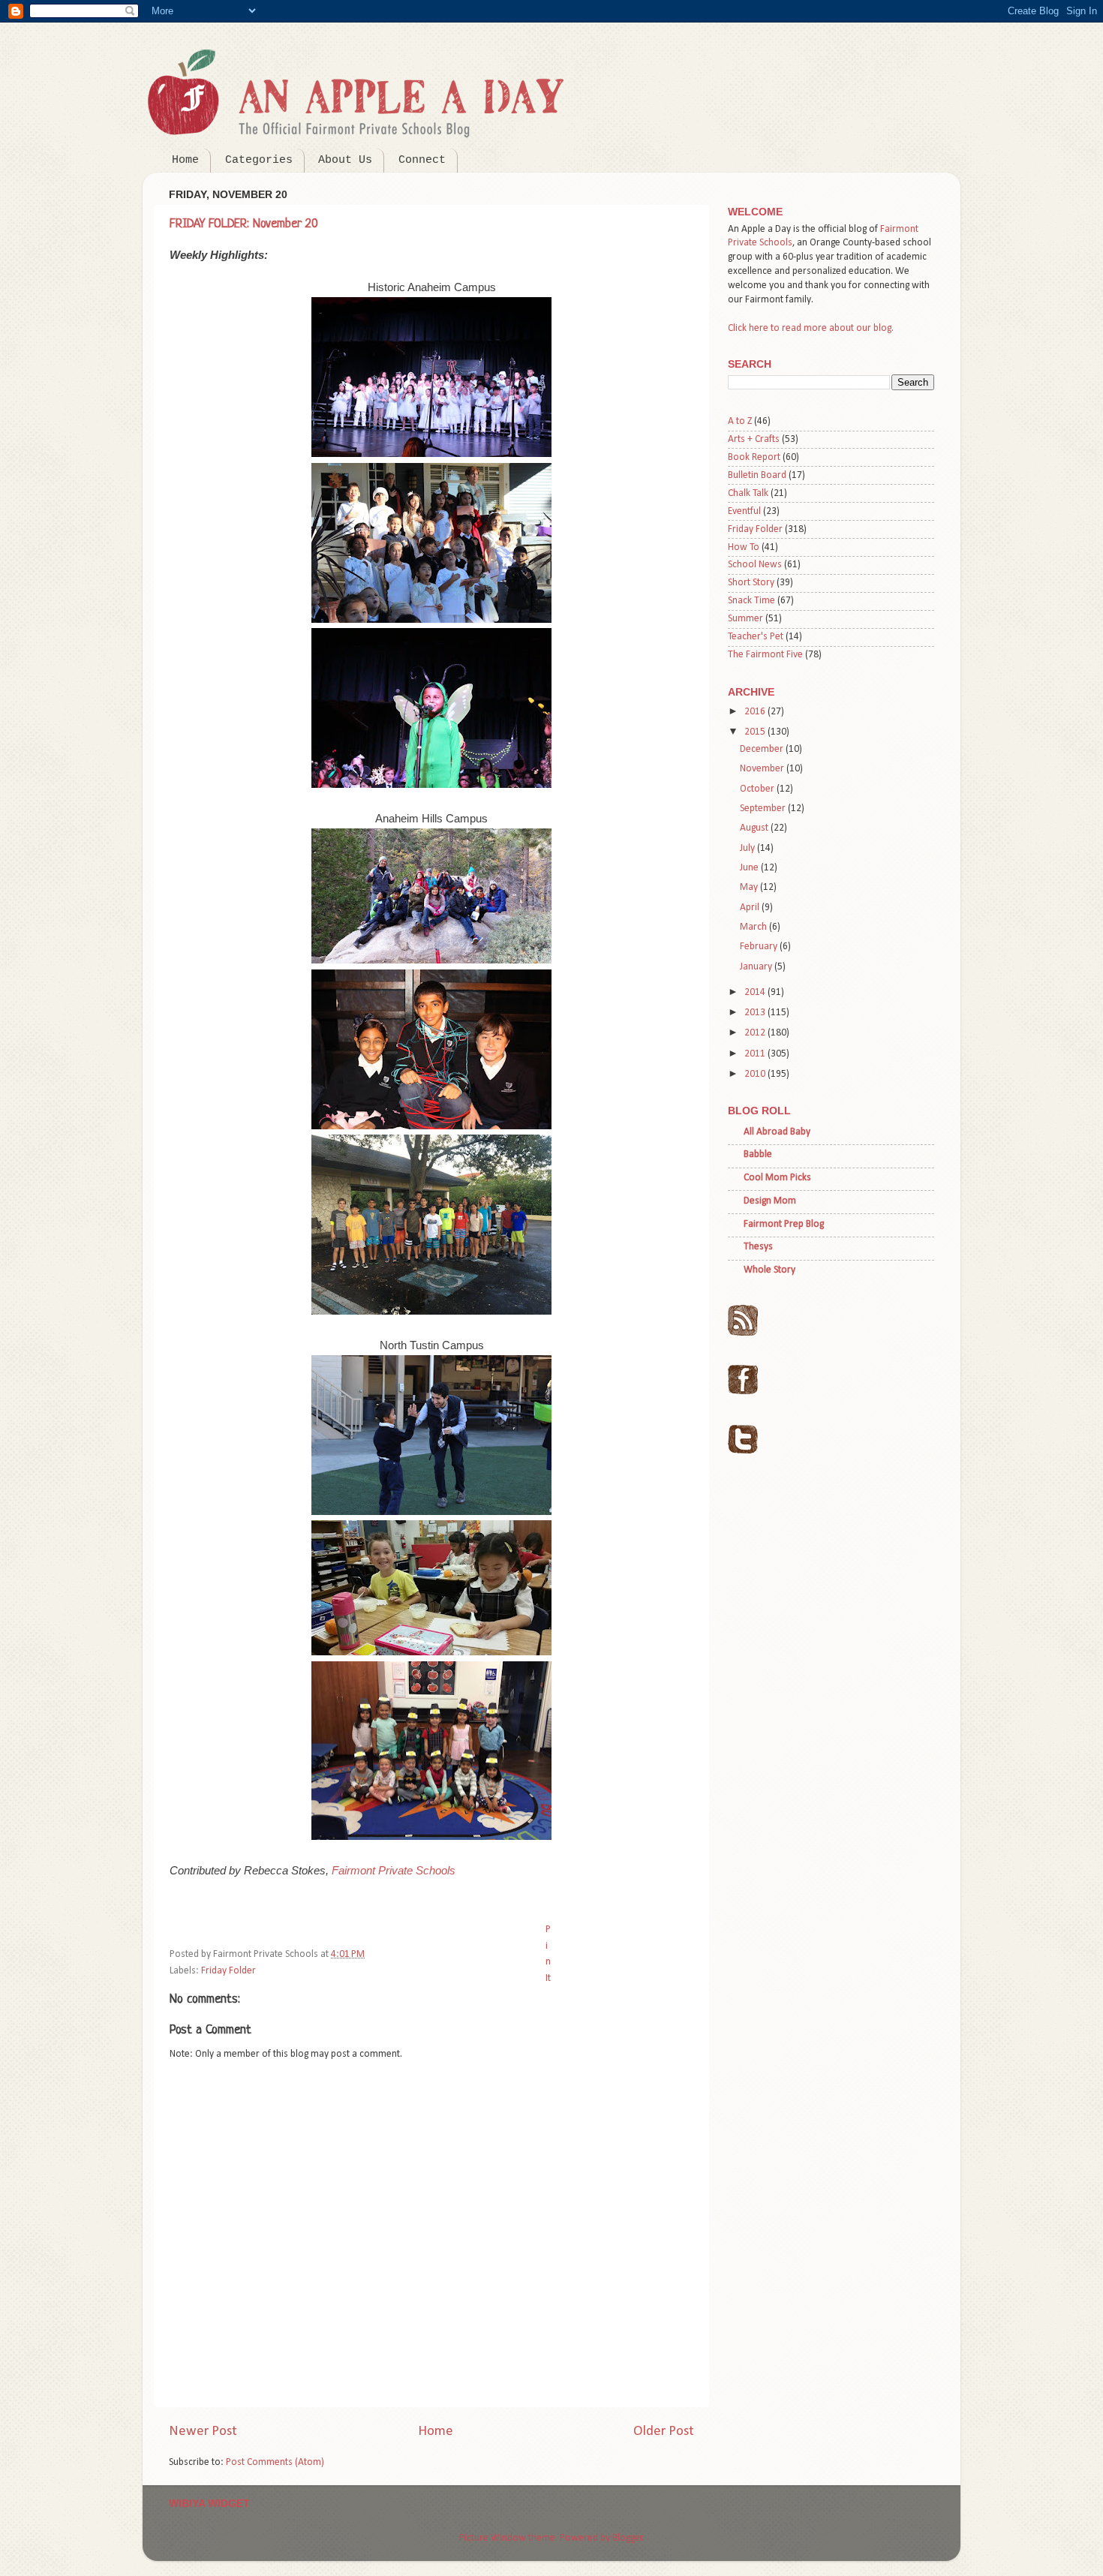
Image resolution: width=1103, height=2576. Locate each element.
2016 (756, 712)
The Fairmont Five (765, 655)
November (763, 769)
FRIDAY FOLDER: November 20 (244, 224)
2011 (756, 1054)
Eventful (744, 511)
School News (755, 565)
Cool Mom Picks (777, 1178)
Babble (758, 1154)
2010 (756, 1074)
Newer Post (203, 2432)
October (758, 789)
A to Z (740, 421)
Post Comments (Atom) (275, 2462)
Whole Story (769, 1270)
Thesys (758, 1247)
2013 (756, 1013)
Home (185, 160)
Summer (745, 619)
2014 (756, 992)
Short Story (751, 583)
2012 (756, 1033)
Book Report (754, 457)
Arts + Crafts (754, 439)
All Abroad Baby (777, 1132)
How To (744, 547)
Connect (422, 160)
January (757, 967)
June (750, 868)
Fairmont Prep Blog (784, 1224)
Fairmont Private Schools (394, 1871)
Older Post (664, 2432)
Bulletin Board (757, 475)
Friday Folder (228, 1971)
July (748, 848)
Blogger (628, 2538)
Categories (259, 160)
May (750, 887)
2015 (756, 732)
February (760, 947)
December (763, 749)
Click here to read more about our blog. (811, 328)
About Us (345, 160)
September (764, 809)
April (751, 908)
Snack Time (751, 601)
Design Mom (770, 1201)
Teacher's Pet (756, 637)
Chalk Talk (748, 493)
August (755, 828)
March (754, 927)
